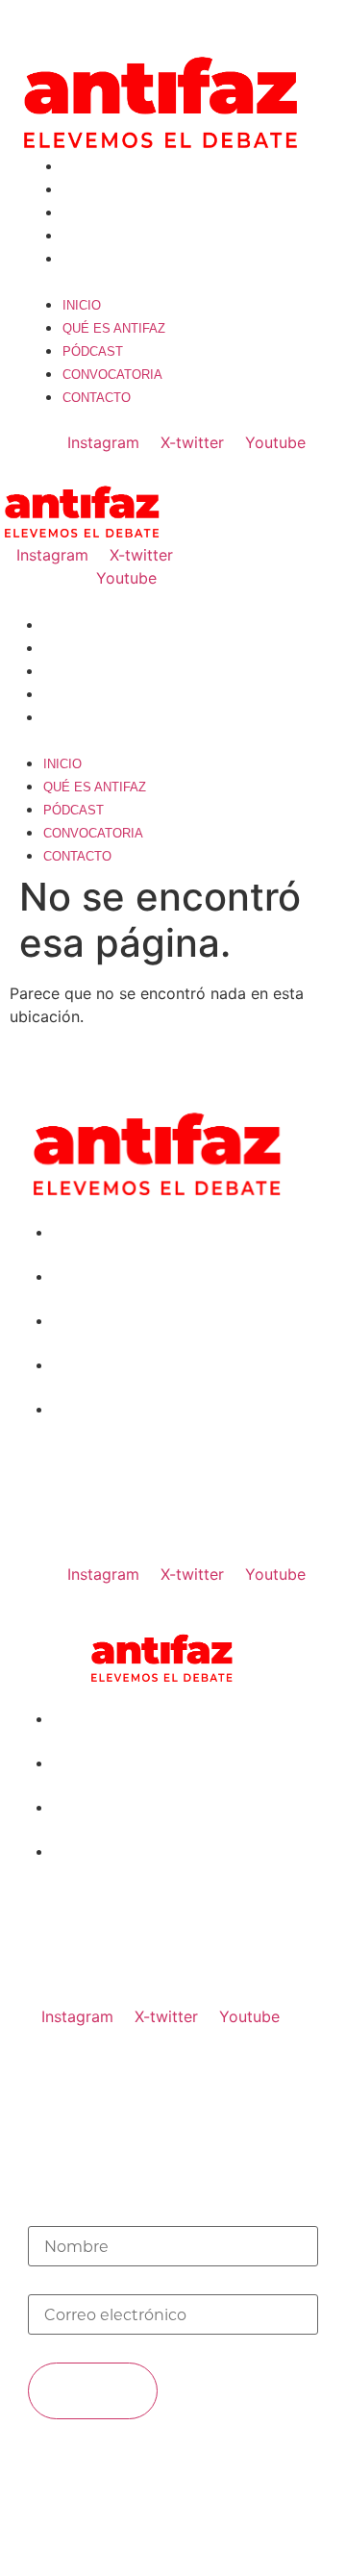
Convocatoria (112, 236)
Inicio (82, 167)
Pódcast (93, 213)
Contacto (97, 259)
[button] (173, 281)
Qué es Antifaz (114, 190)
